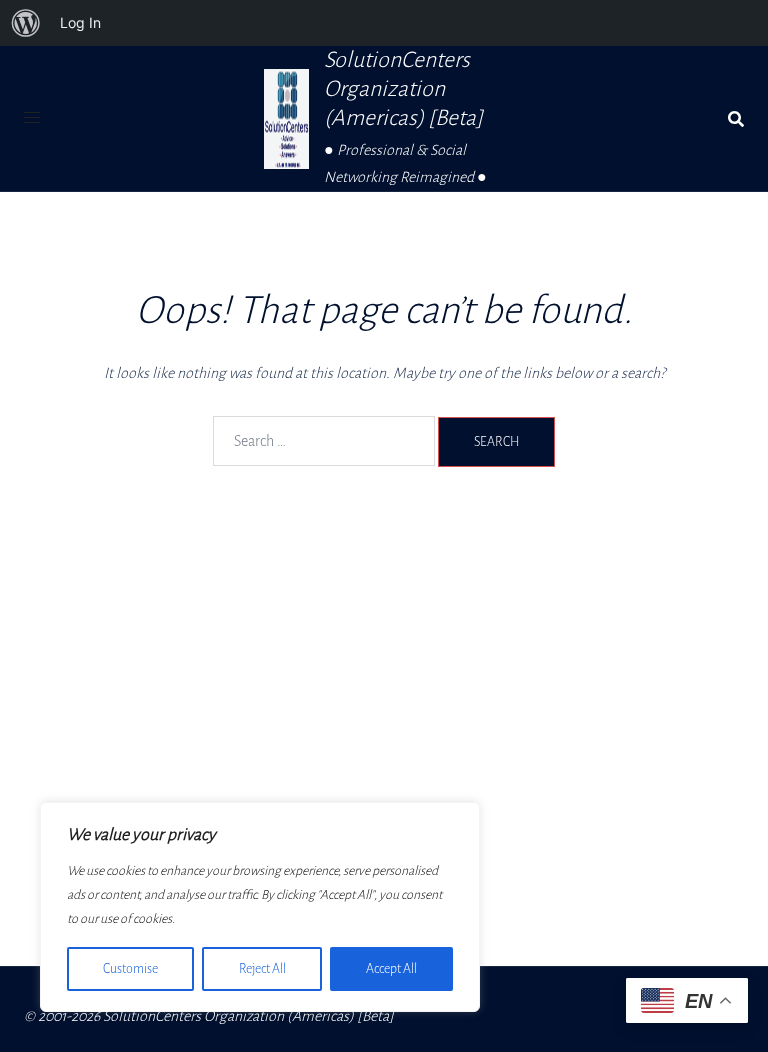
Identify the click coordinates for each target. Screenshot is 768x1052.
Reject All (262, 969)
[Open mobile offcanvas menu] (32, 118)
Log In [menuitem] (80, 22)
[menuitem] (26, 23)
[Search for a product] (736, 119)
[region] (260, 907)
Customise (130, 969)
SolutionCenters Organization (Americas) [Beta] (403, 89)
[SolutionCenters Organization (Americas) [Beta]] (286, 119)
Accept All (391, 969)
